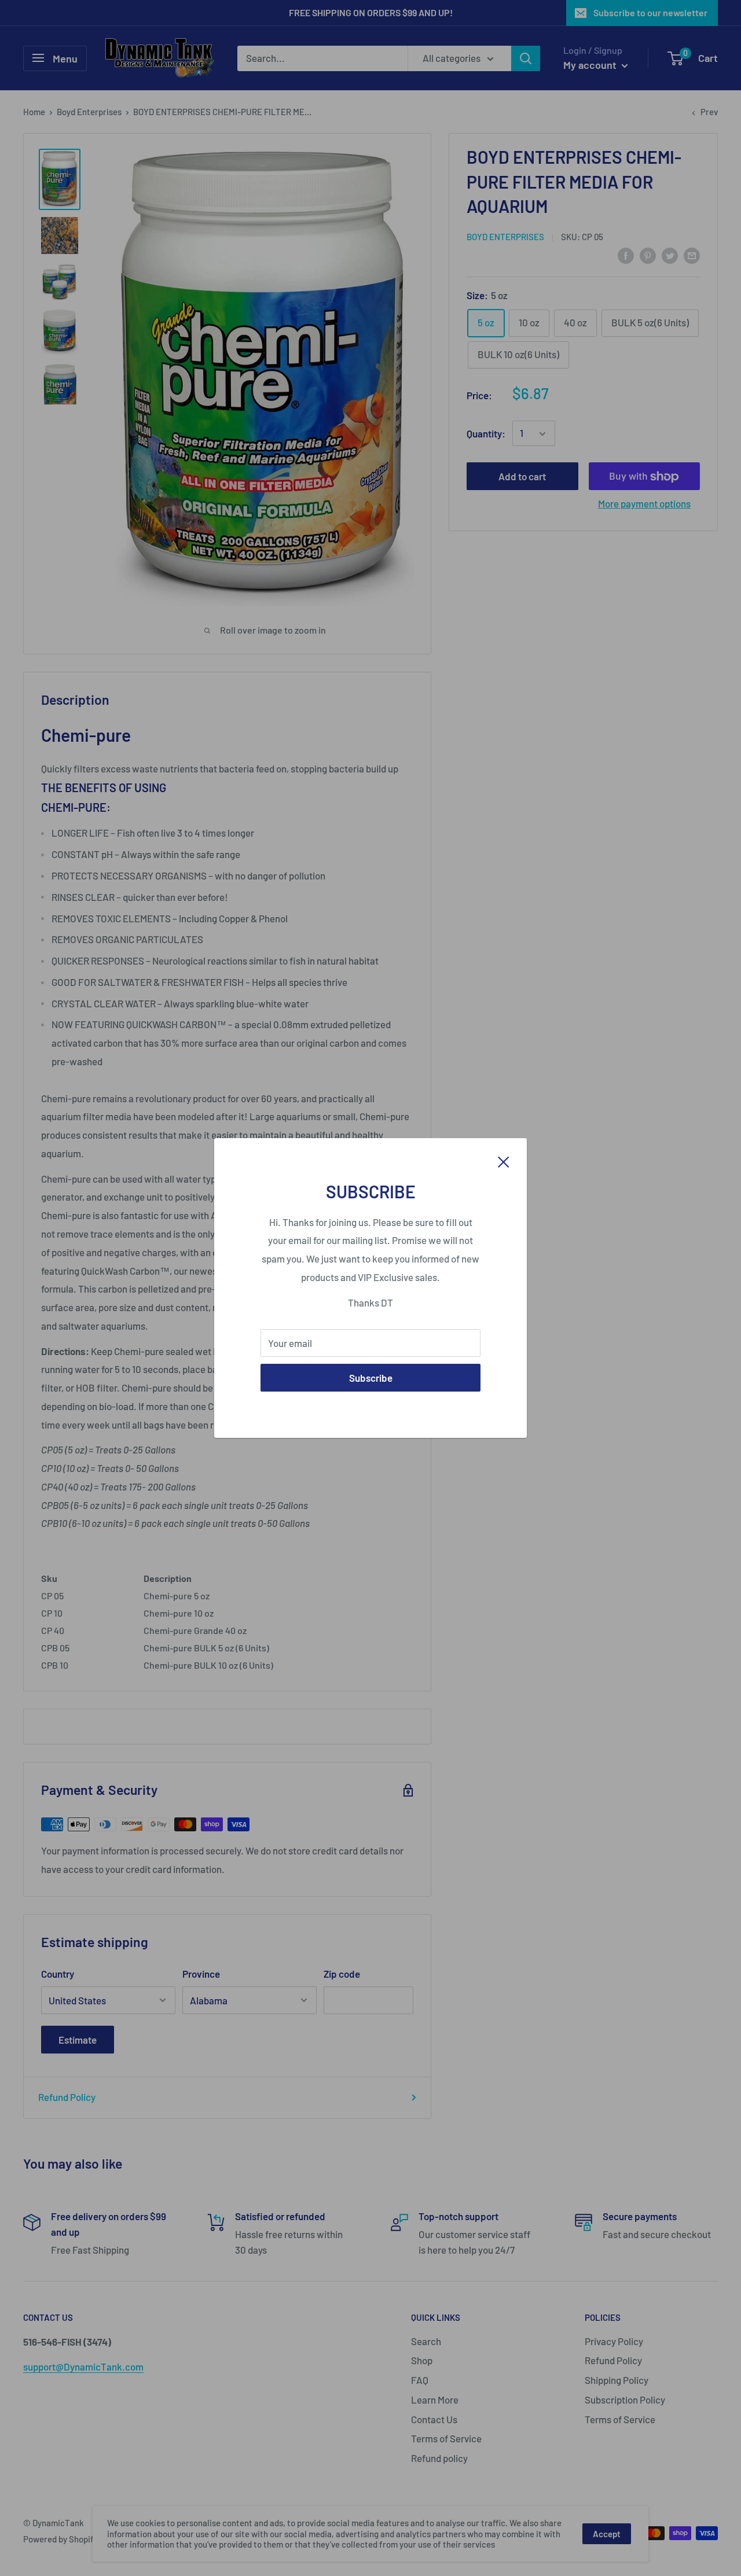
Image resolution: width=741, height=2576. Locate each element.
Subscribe (371, 1378)
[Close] (504, 1161)
